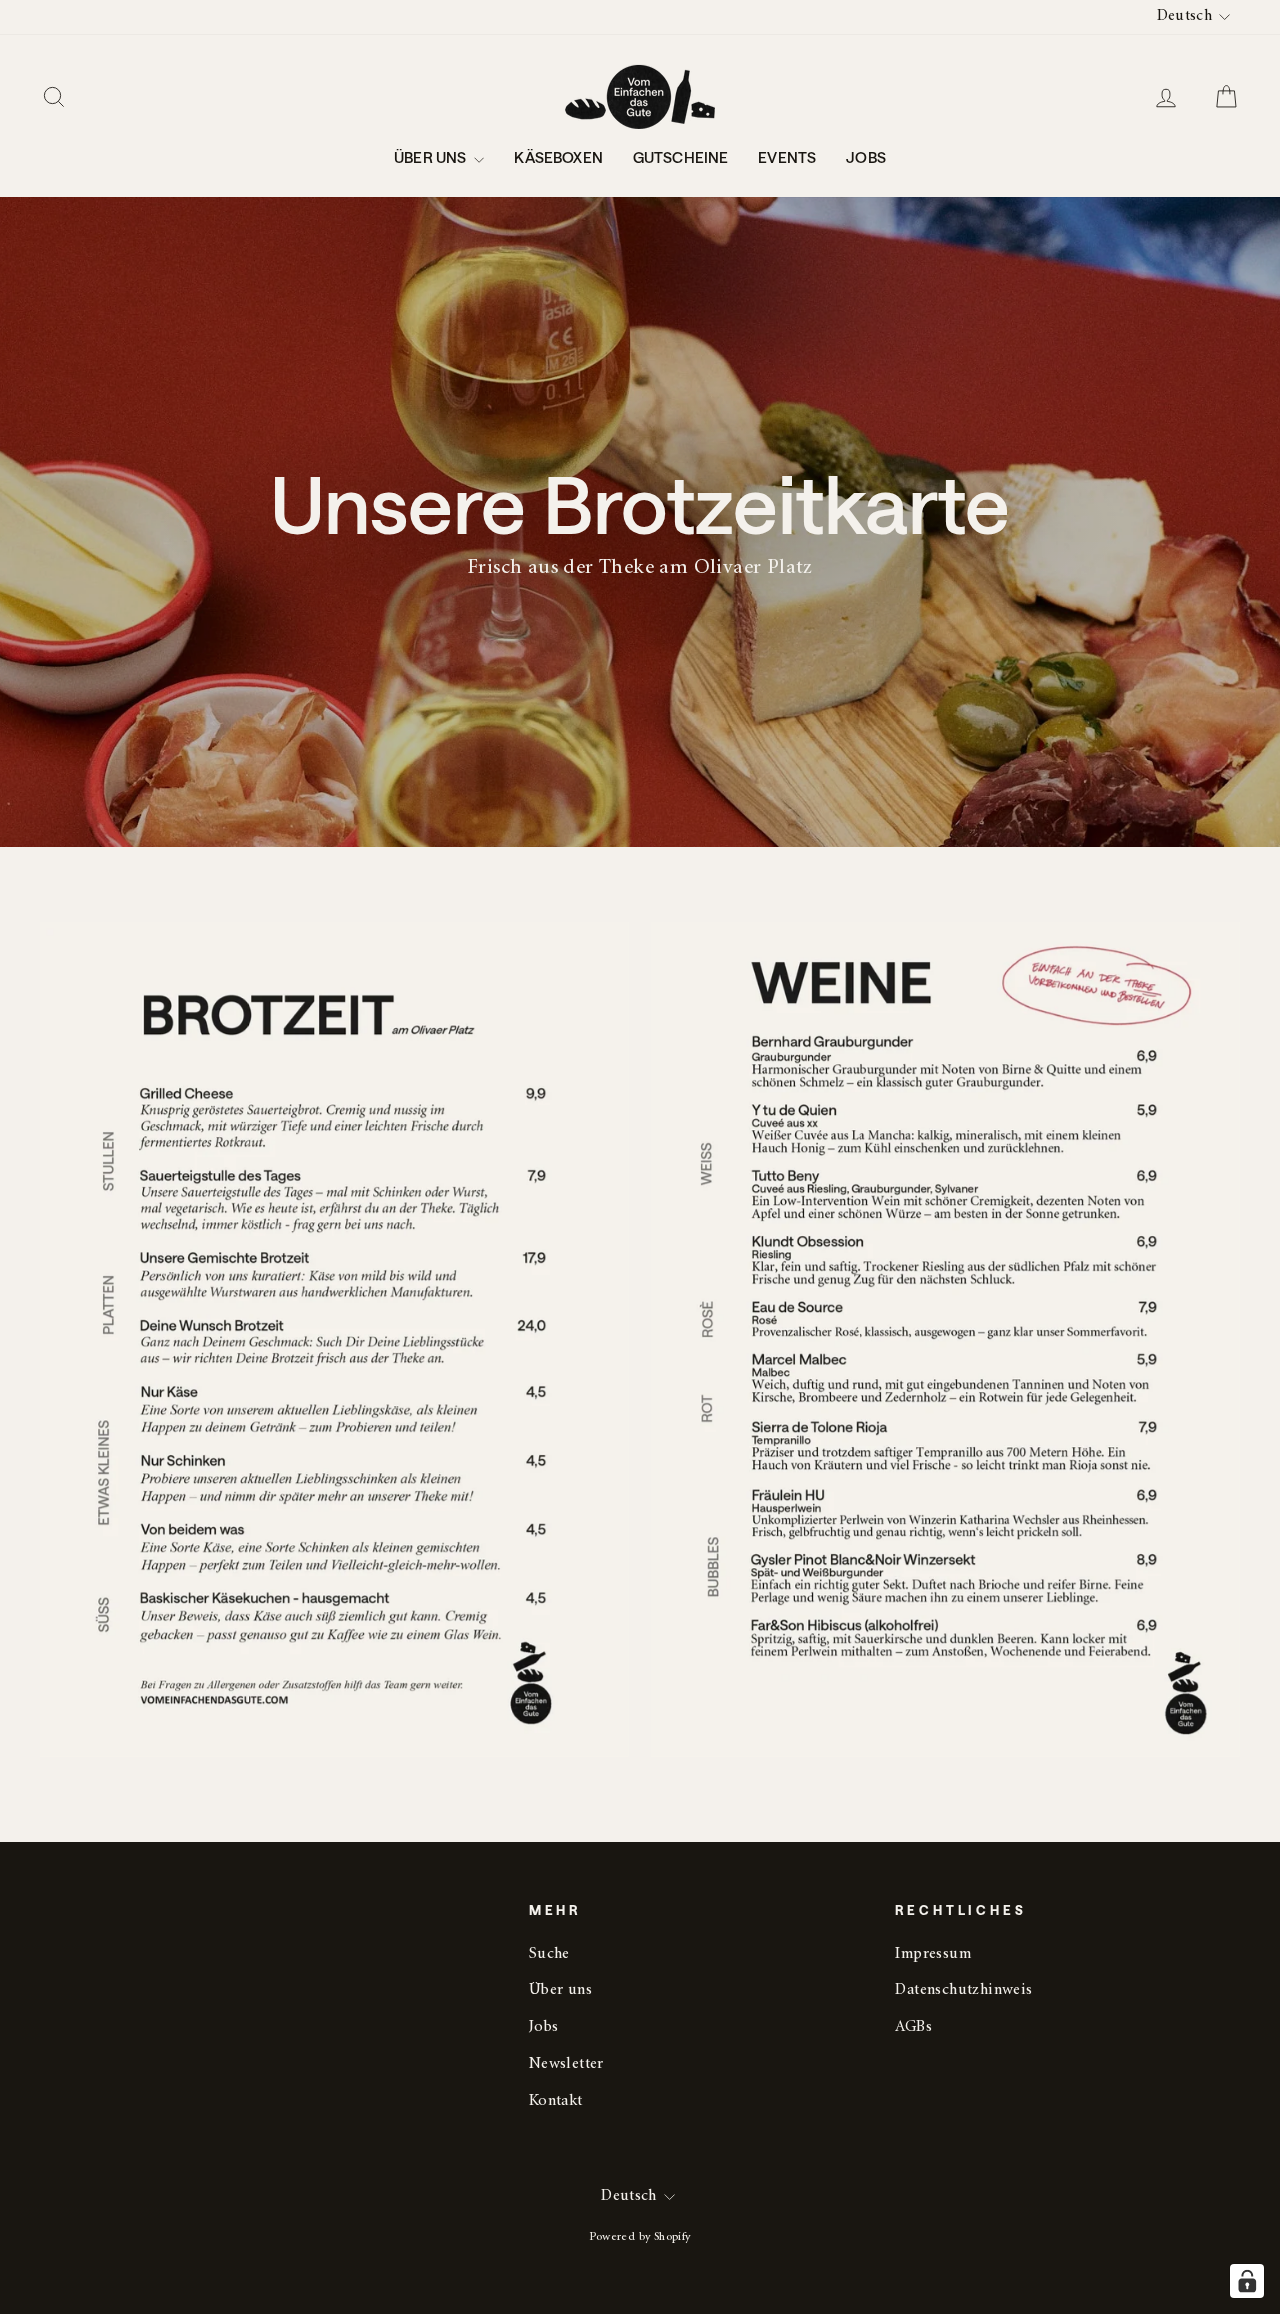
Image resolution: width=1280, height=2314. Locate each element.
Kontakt (556, 2101)
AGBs (913, 2027)
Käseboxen (558, 157)
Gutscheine (681, 157)
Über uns (431, 157)
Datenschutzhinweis (963, 1990)
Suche (549, 1954)
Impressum (933, 1954)
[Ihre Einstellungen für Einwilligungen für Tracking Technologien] (1247, 2281)
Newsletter (566, 2064)
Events (787, 157)
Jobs (866, 157)
